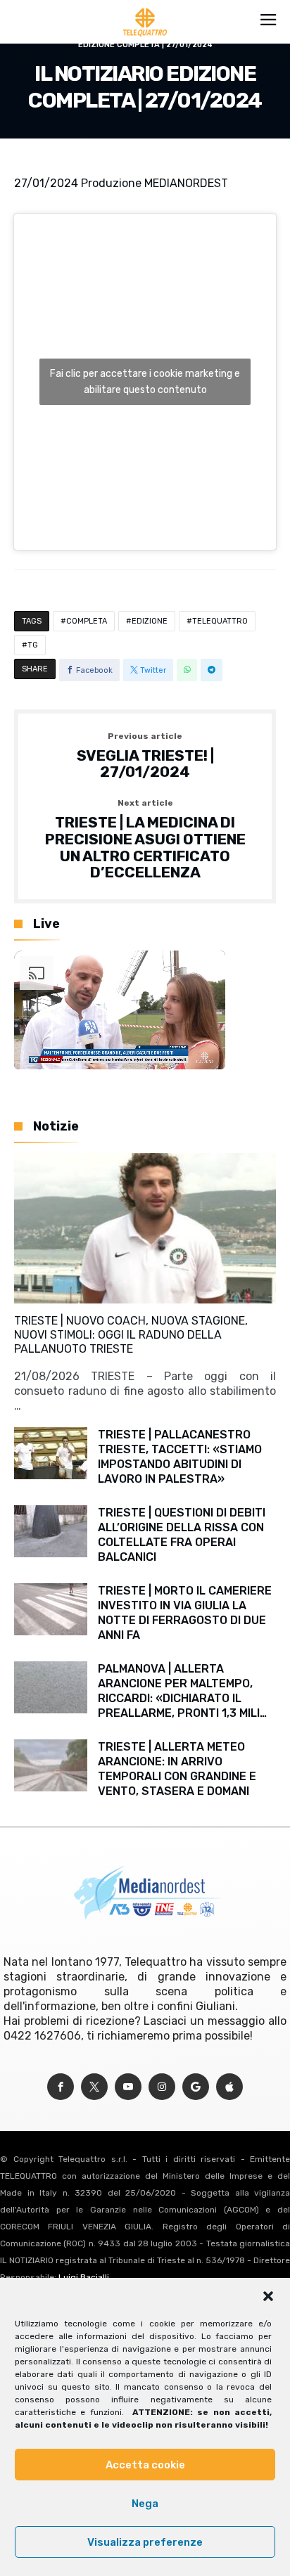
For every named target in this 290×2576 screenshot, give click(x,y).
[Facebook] (61, 2087)
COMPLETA (87, 621)
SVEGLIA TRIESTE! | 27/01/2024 (145, 756)
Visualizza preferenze (145, 2542)
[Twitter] (94, 2087)
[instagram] (162, 2087)
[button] (268, 2296)
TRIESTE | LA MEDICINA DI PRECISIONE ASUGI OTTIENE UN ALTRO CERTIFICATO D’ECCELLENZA (145, 840)
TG (33, 645)
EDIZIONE (150, 621)
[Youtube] (128, 2087)
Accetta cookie (145, 2465)
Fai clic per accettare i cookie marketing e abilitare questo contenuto (145, 382)
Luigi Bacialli (84, 2277)
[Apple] (229, 2087)
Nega (145, 2504)
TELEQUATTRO (220, 621)
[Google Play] (196, 2087)
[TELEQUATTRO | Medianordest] (145, 8)
